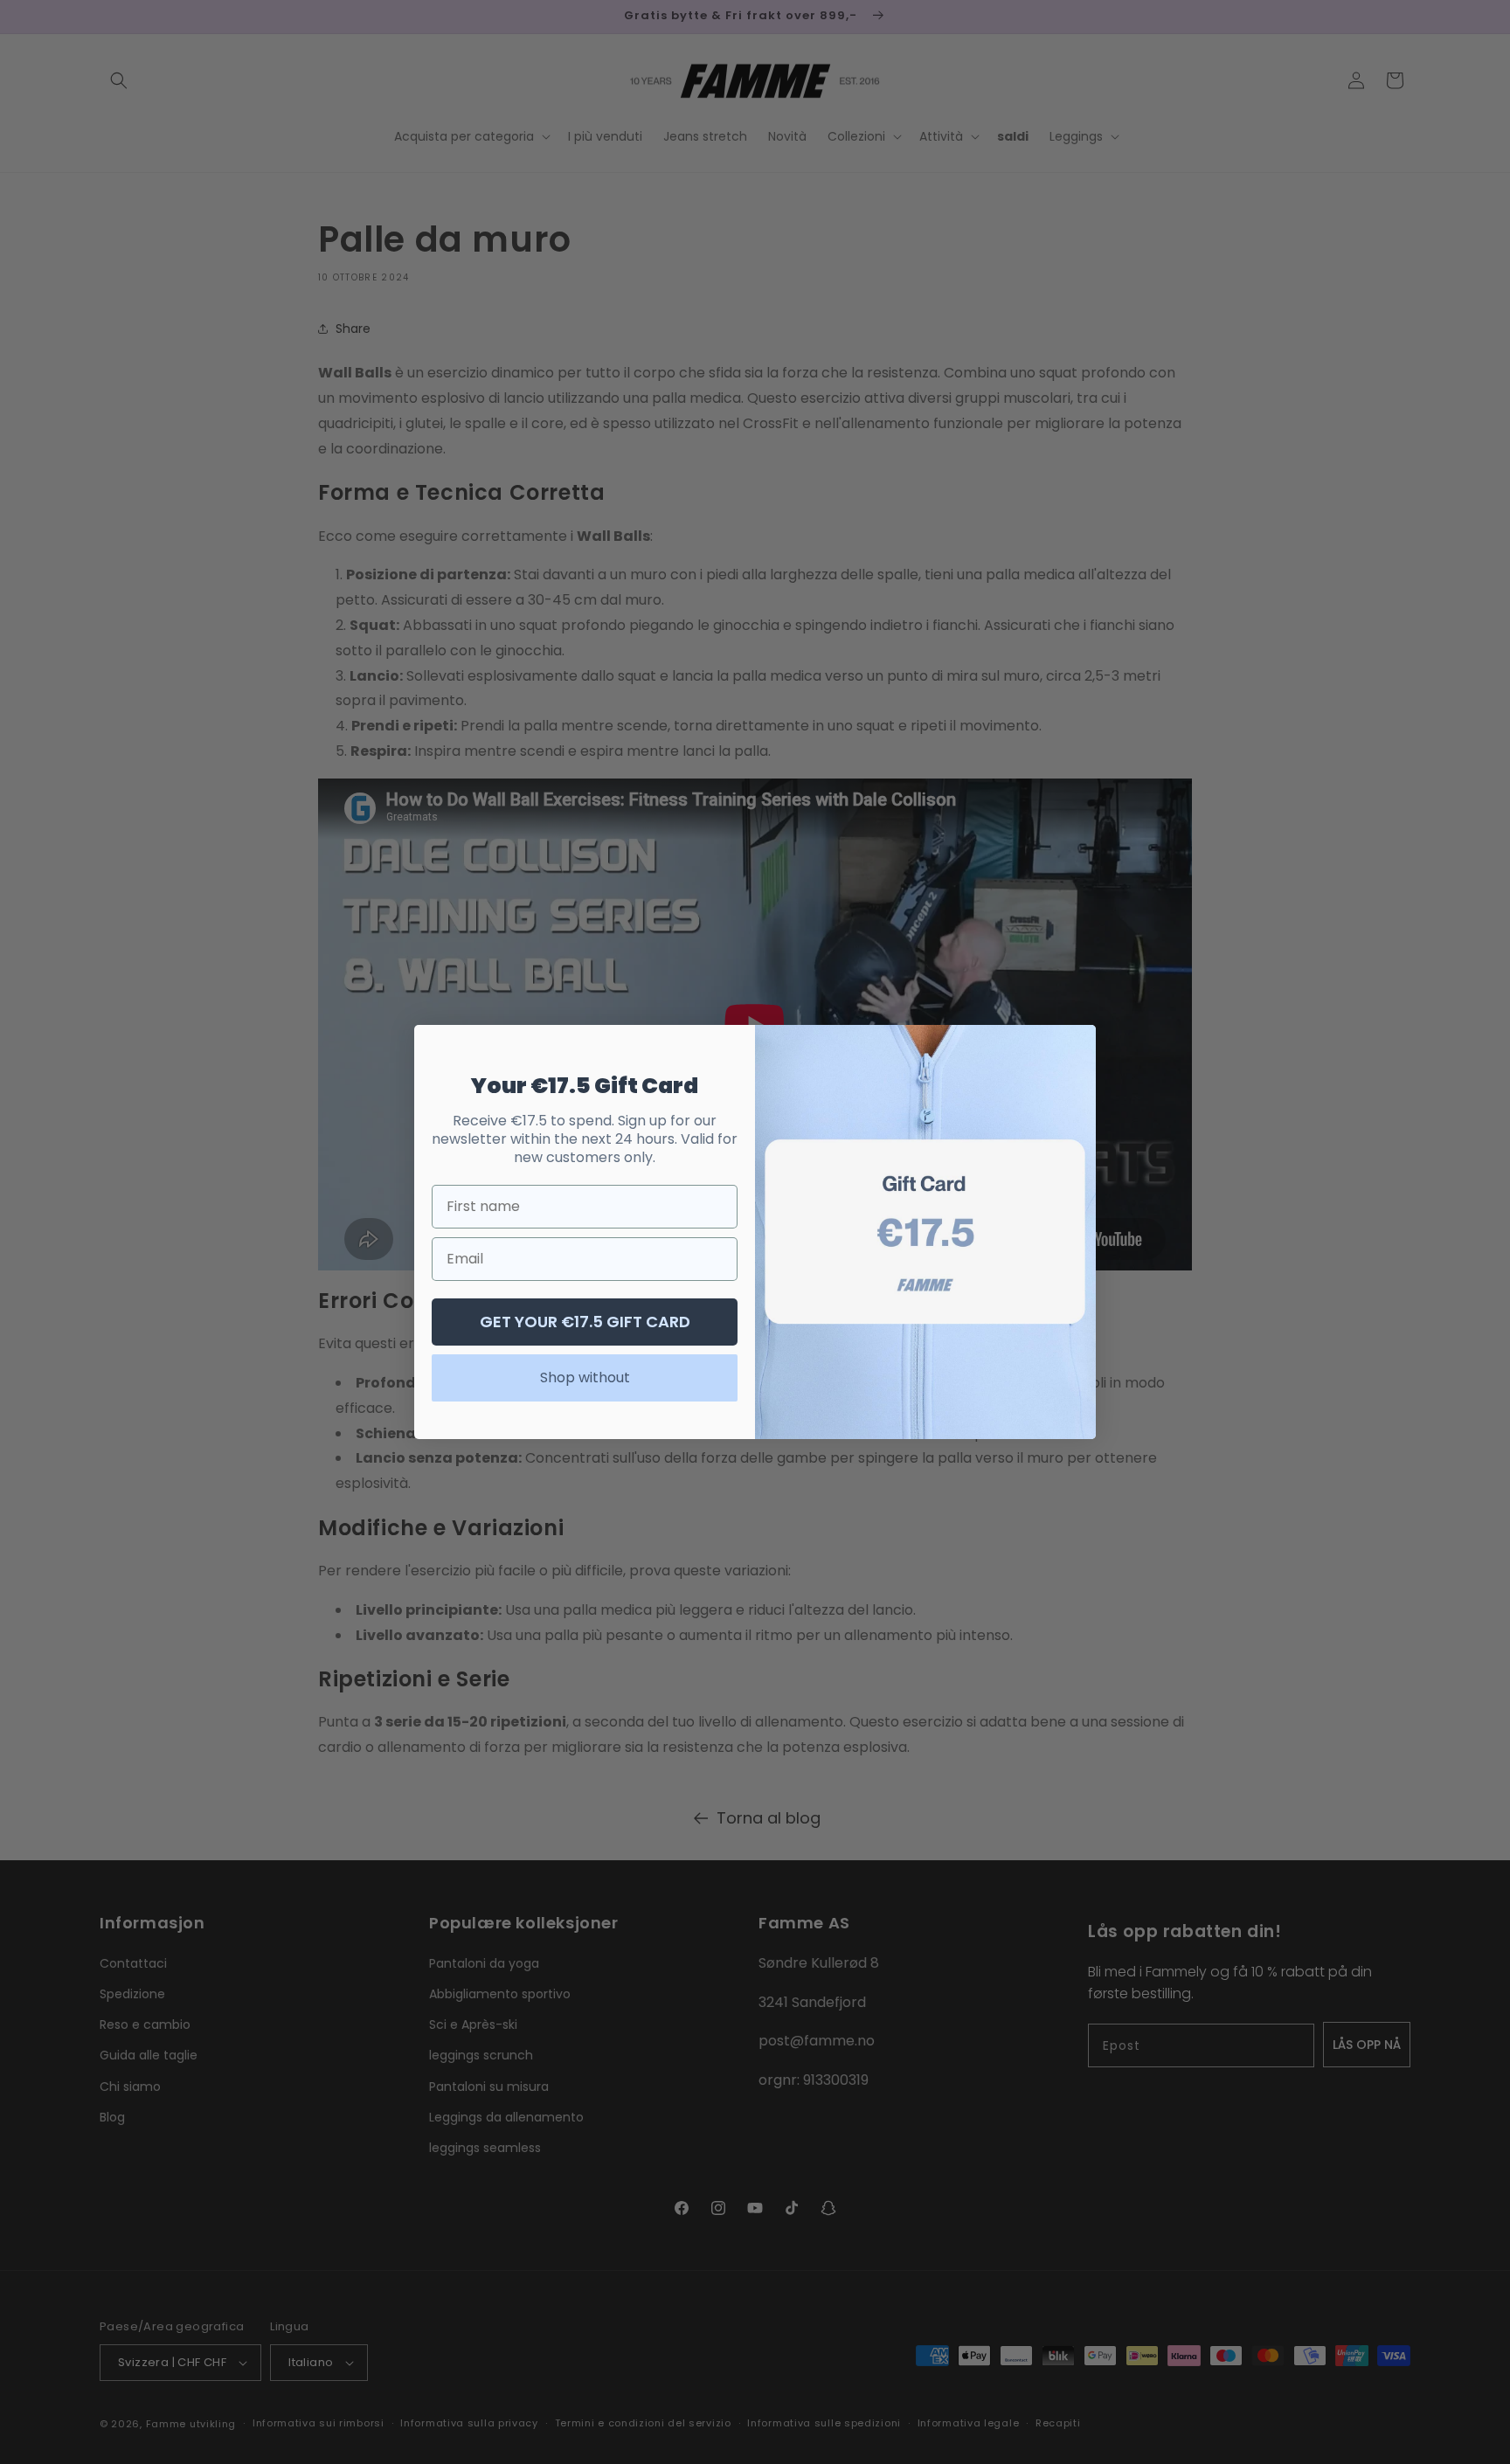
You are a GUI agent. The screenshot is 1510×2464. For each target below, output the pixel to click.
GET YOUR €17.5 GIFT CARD (585, 1322)
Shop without (585, 1377)
